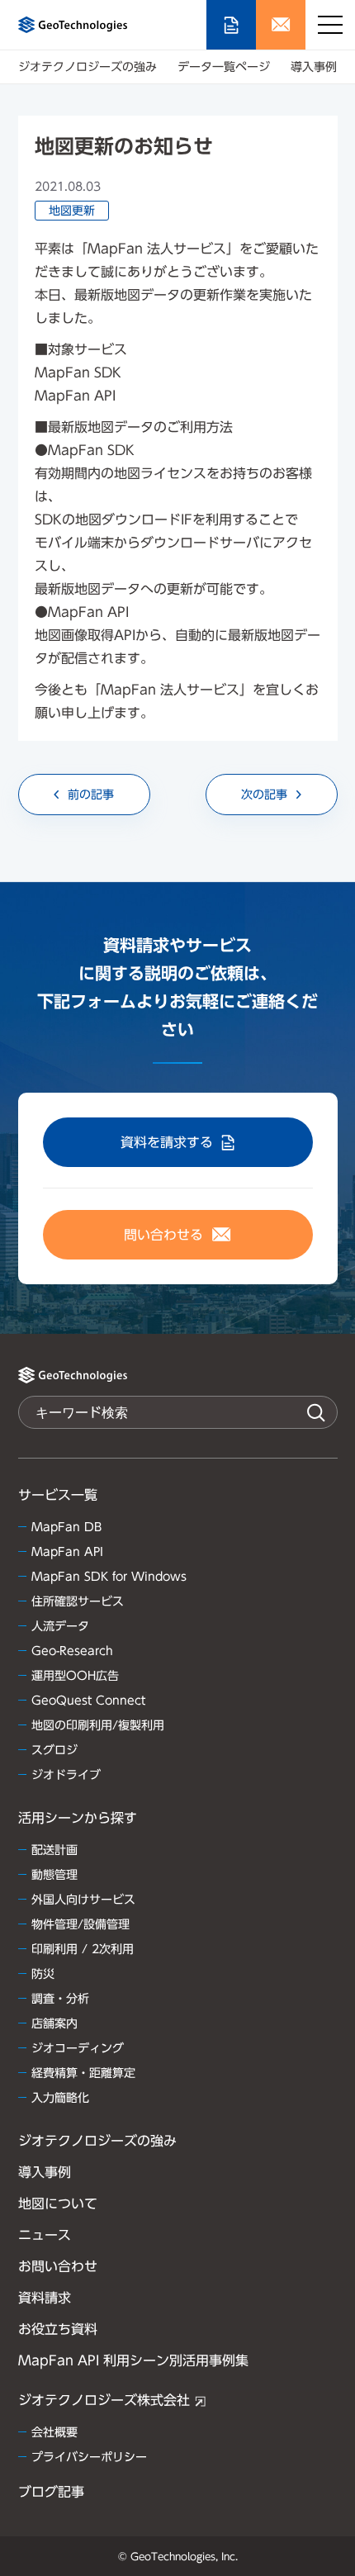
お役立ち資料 (58, 2329)
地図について (58, 2204)
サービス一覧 (58, 1495)
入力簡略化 (60, 2098)
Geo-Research (72, 1651)
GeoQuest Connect (88, 1701)
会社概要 (54, 2432)
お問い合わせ (58, 2266)
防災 (43, 1974)
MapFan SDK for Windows (109, 1577)
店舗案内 (54, 2023)
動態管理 (54, 1875)
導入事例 (314, 67)
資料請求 (45, 2298)
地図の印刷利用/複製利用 (98, 1725)
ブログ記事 (51, 2492)
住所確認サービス (78, 1601)
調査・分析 (60, 1999)
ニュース (45, 2235)
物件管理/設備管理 (80, 1924)
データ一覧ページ (224, 67)
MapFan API (67, 1552)
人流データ (60, 1626)
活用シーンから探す (78, 1818)
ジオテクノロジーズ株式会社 (104, 2400)
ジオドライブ (66, 1775)
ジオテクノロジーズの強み (88, 67)
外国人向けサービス (83, 1900)
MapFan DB (66, 1527)
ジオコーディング (78, 2048)
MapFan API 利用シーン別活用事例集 (133, 2360)
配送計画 (54, 1850)
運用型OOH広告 (75, 1676)
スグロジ (54, 1750)
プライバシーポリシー (89, 2457)
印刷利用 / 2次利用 (83, 1949)
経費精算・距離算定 (83, 2073)
